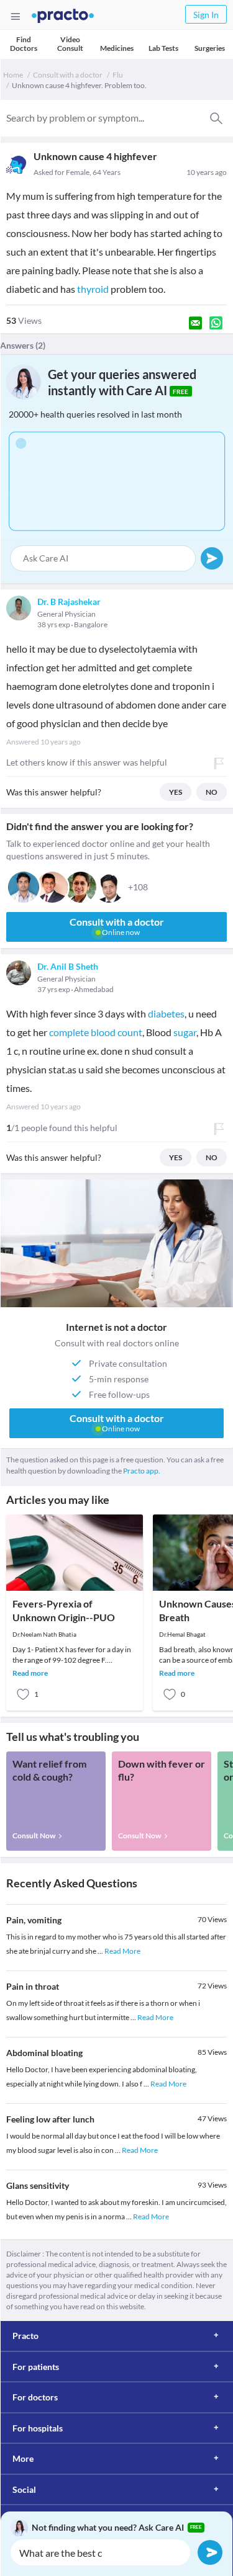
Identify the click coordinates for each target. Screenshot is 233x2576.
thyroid (93, 289)
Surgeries (210, 48)
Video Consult (70, 44)
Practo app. (142, 1471)
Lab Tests (163, 48)
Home (13, 75)
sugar (185, 1032)
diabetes (166, 1013)
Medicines (117, 48)
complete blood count (96, 1032)
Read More (122, 1951)
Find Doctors (24, 44)
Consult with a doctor (68, 75)
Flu (118, 75)
